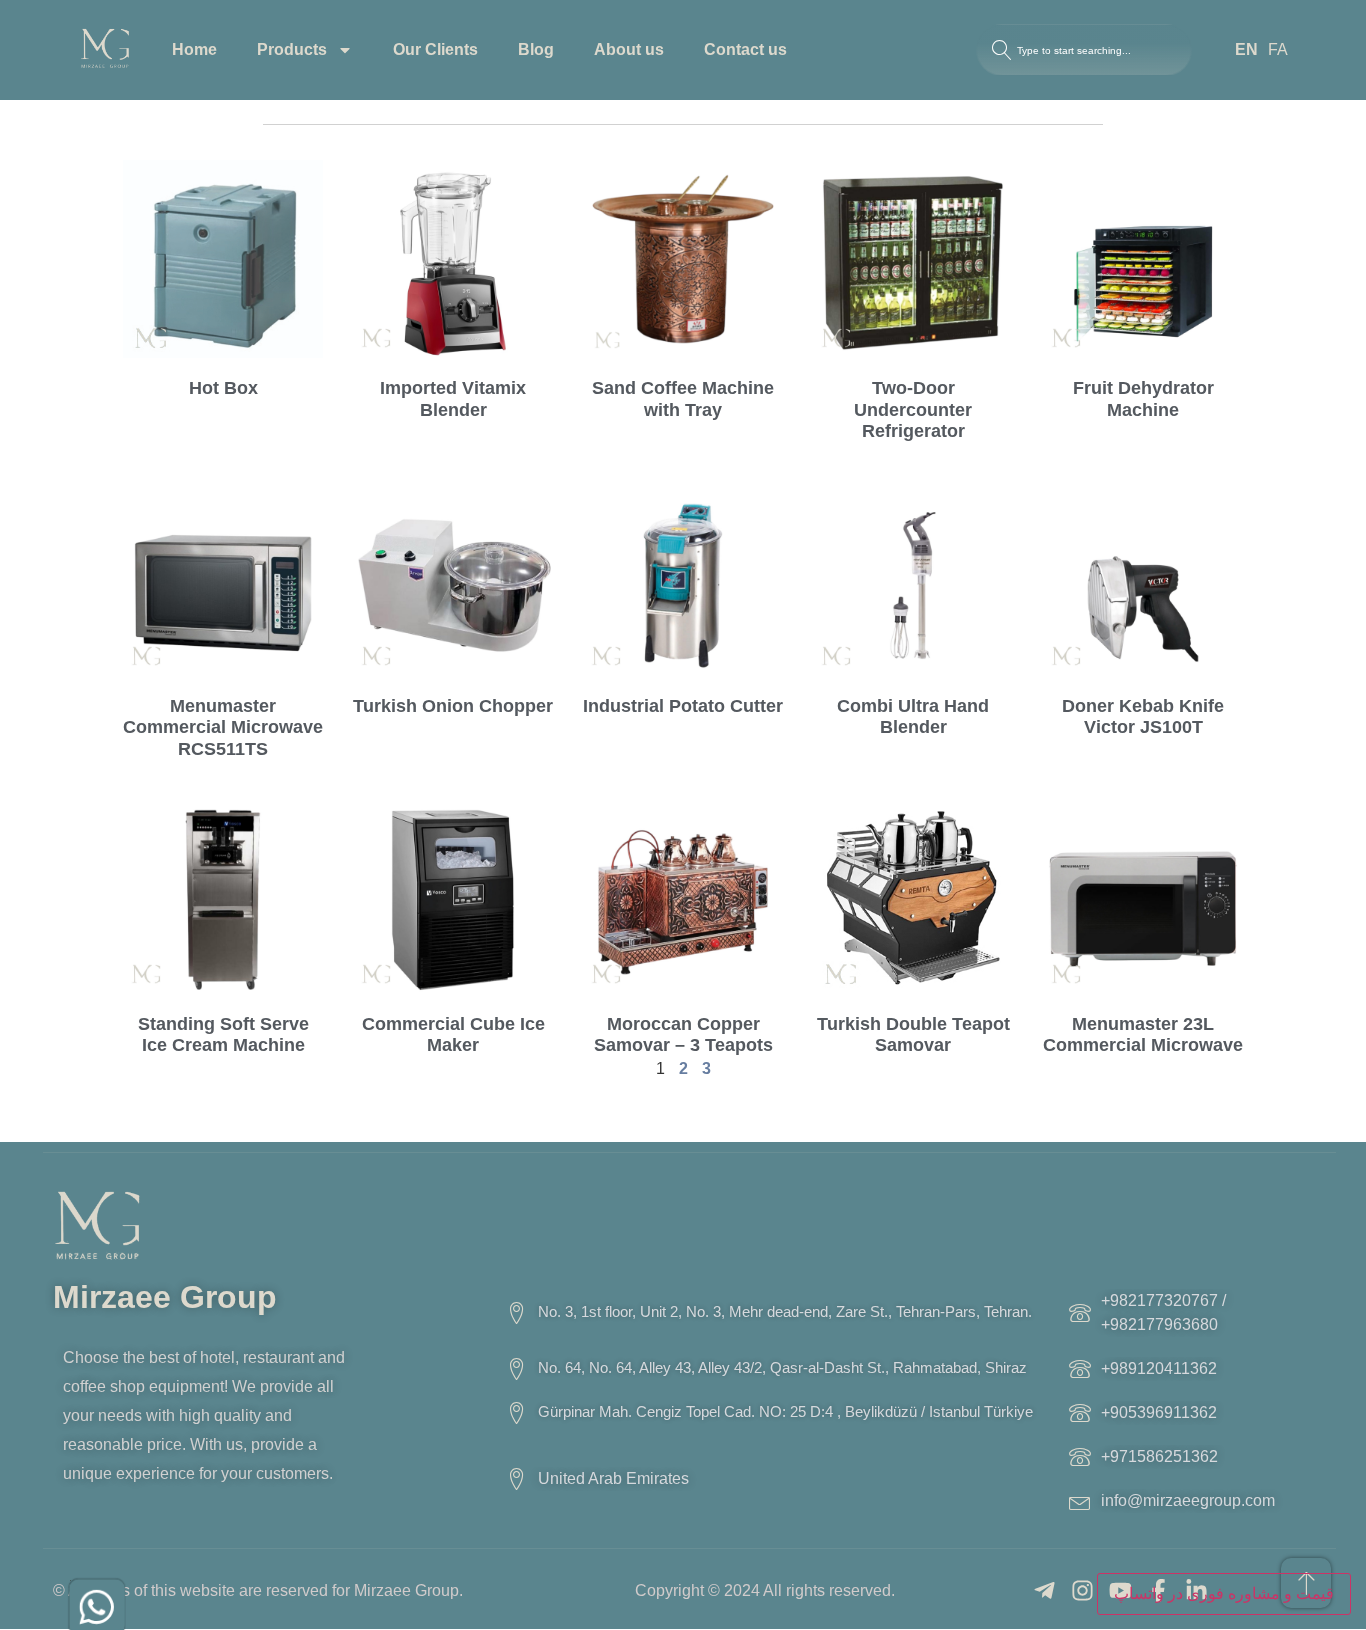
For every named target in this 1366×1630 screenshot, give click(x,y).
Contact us (745, 49)
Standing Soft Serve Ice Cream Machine (223, 1035)
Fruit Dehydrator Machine (1143, 399)
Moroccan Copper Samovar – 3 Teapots (683, 1035)
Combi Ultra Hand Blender (913, 717)
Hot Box (223, 388)
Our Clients (435, 49)
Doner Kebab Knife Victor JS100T (1143, 717)
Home (194, 49)
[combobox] (1084, 50)
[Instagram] (1082, 1590)
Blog (536, 49)
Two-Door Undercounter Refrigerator (913, 409)
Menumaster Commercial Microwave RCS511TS (223, 727)
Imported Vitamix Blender (453, 399)
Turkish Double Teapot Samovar (913, 1035)
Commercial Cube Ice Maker (453, 1035)
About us (629, 49)
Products (292, 49)
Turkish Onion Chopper (453, 706)
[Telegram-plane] (1044, 1590)
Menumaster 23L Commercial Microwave (1143, 1035)
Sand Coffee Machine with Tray (683, 399)
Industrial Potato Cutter (683, 706)
